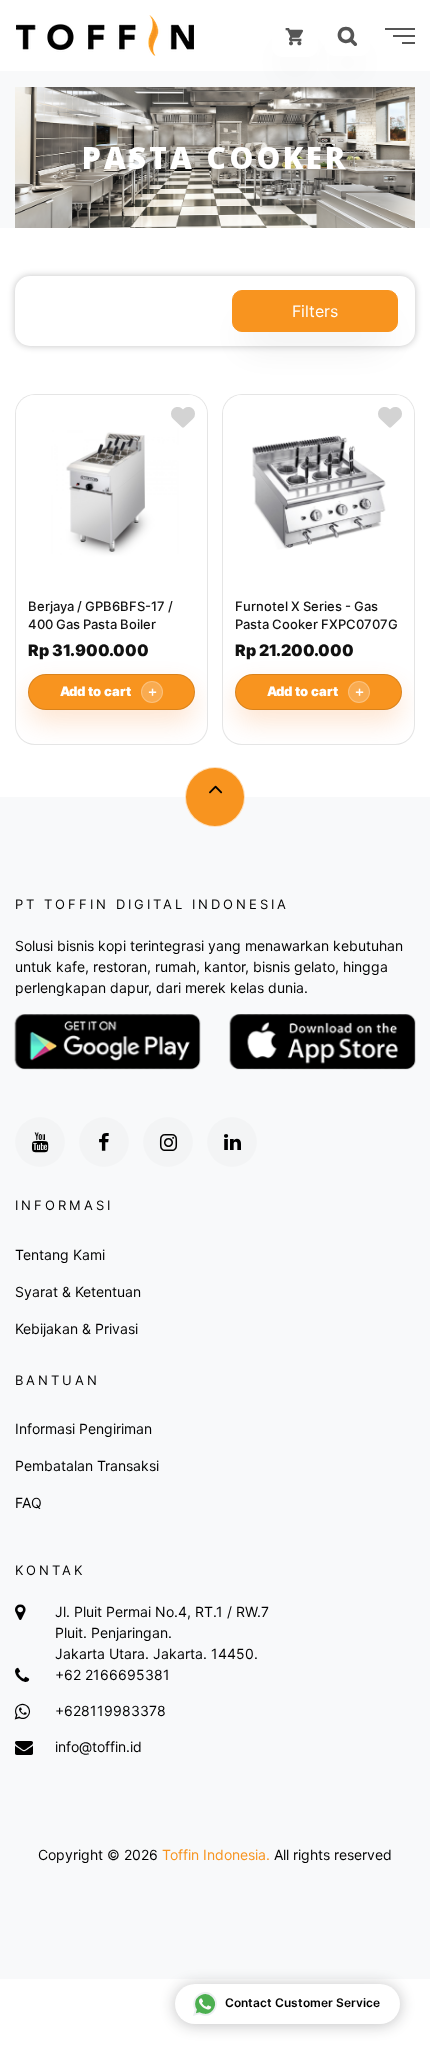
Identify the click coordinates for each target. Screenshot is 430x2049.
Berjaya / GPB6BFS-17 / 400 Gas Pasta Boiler (100, 615)
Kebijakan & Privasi (76, 1328)
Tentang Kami (60, 1254)
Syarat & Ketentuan (78, 1291)
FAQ (28, 1502)
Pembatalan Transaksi (87, 1465)
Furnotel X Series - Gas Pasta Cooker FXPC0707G (316, 615)
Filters (315, 311)
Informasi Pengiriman (83, 1428)
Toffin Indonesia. (216, 1854)
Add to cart (109, 691)
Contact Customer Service (302, 2002)
